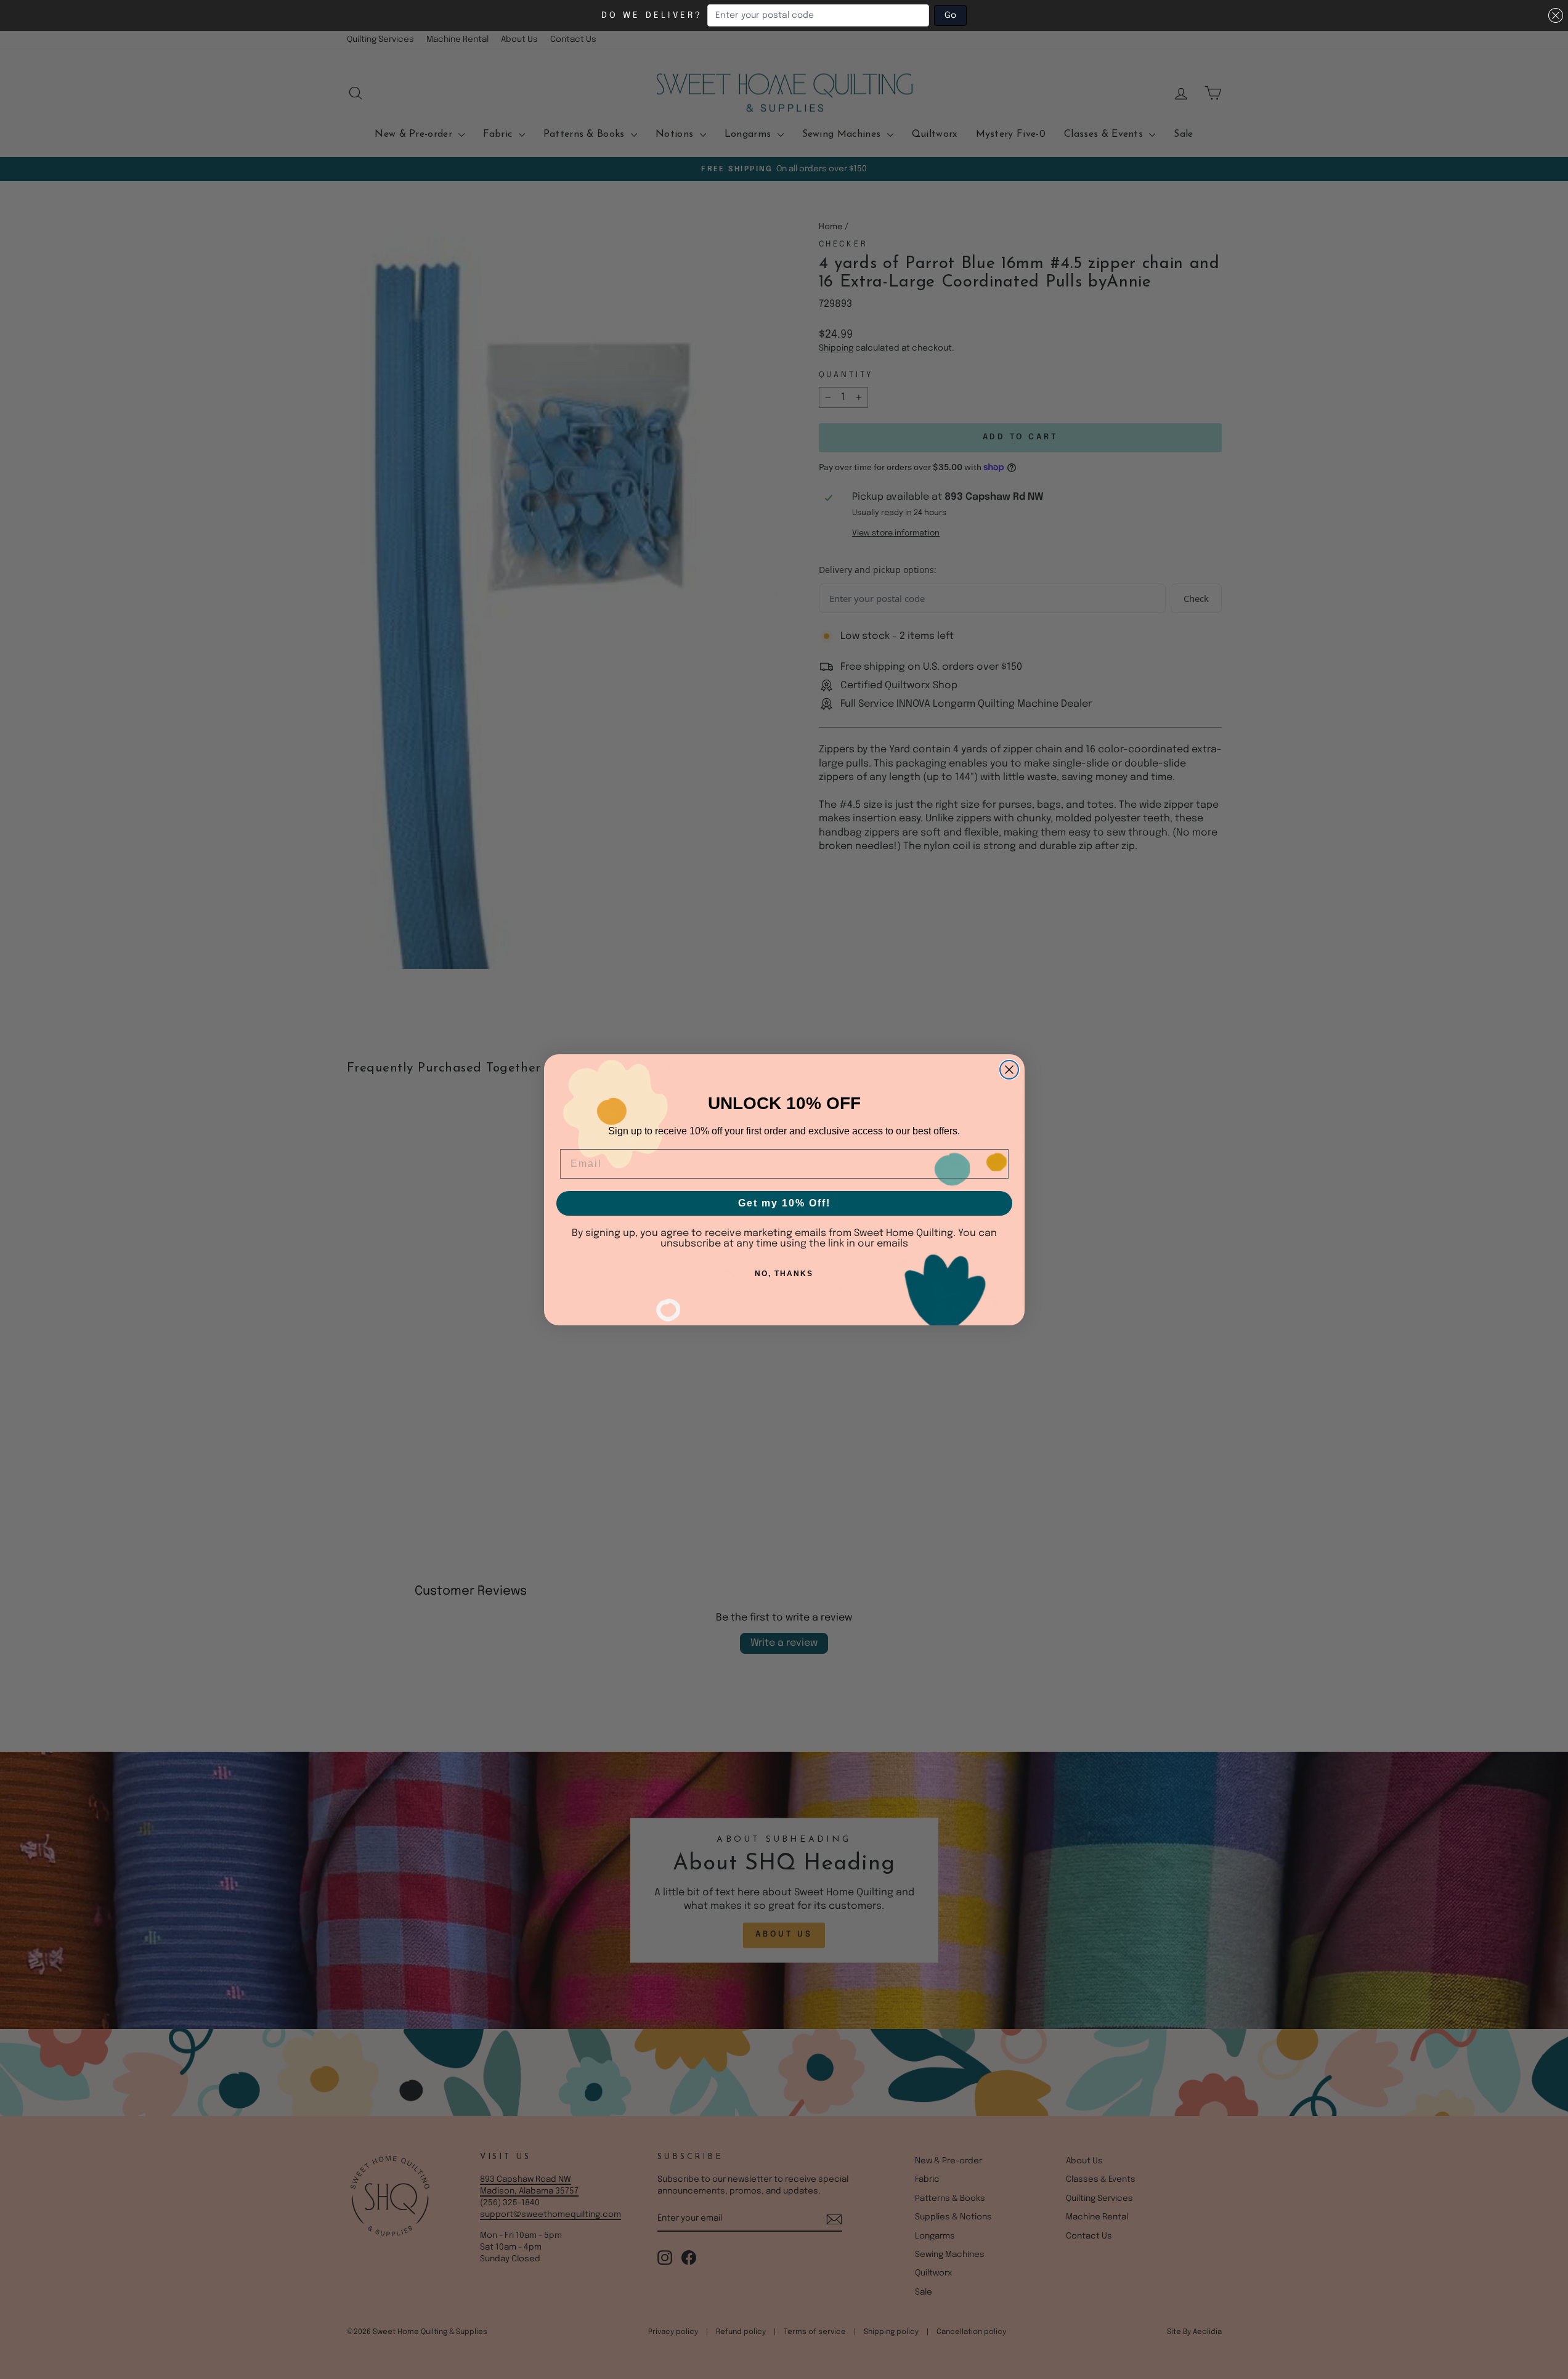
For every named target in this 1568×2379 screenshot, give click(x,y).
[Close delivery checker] (1556, 15)
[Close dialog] (1009, 1070)
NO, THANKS (784, 1274)
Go (950, 15)
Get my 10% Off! (784, 1203)
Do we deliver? (652, 15)
